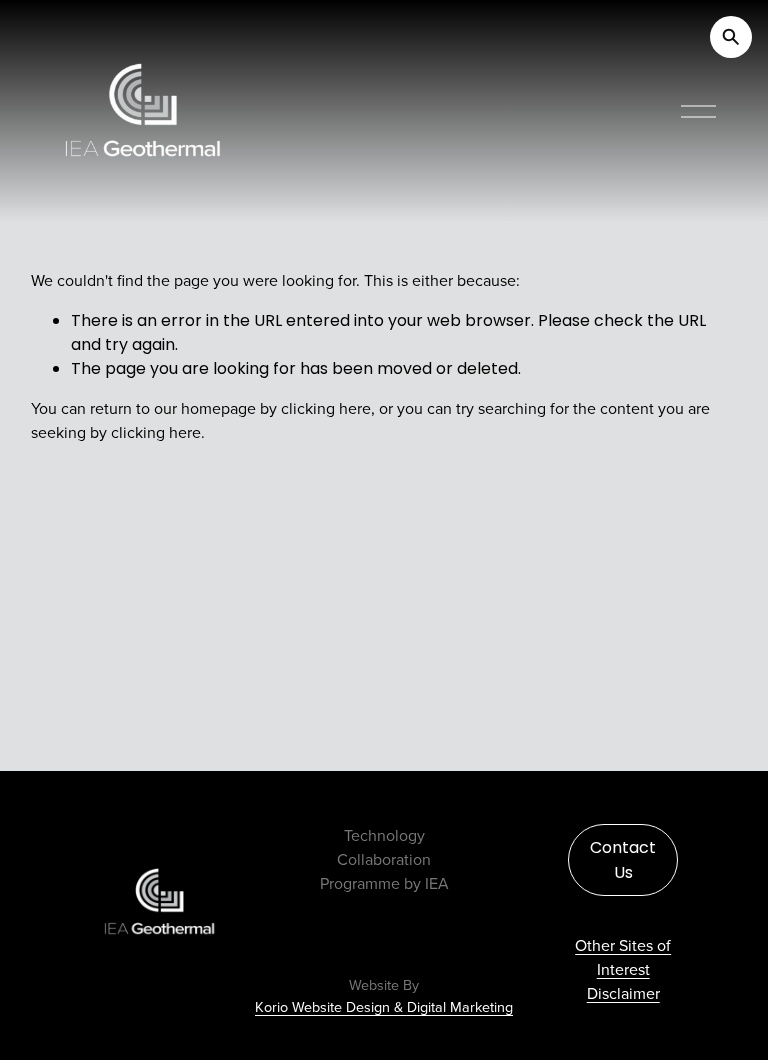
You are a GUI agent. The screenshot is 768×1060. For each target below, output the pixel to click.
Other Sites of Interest (623, 957)
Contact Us (623, 860)
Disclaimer (623, 993)
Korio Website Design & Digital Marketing (384, 1007)
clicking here (326, 408)
